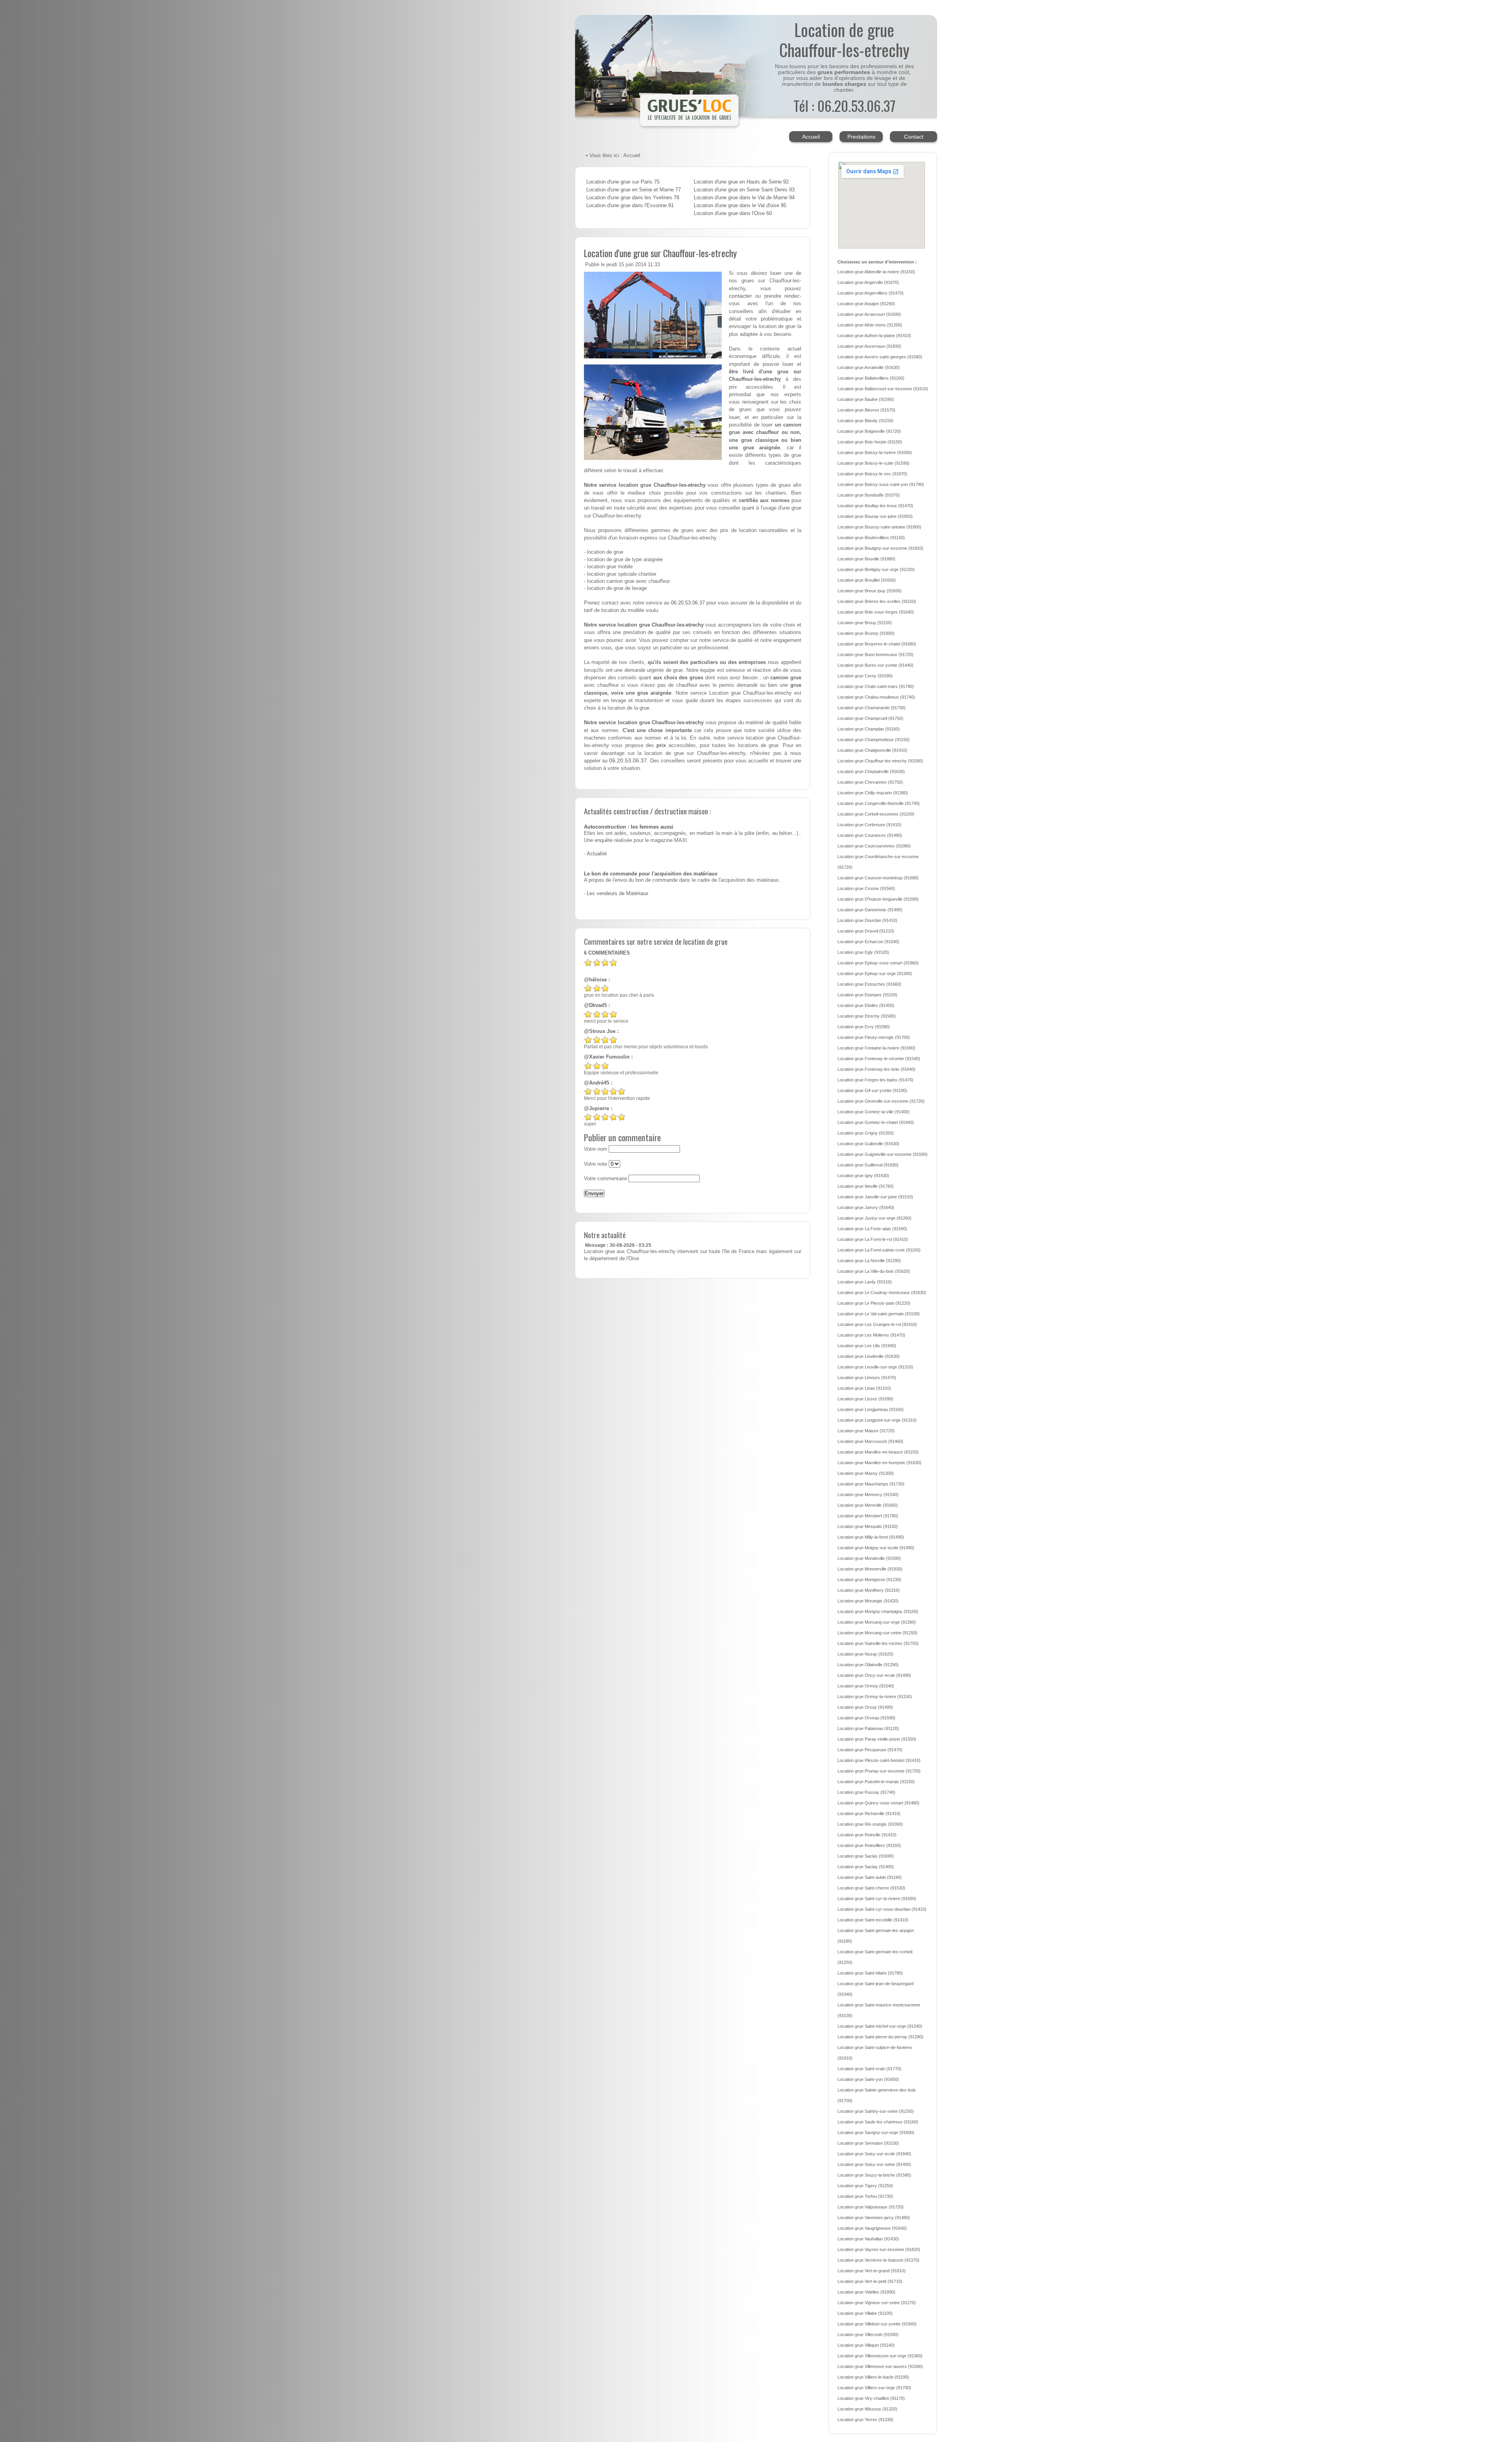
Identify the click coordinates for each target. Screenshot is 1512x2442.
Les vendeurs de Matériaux (618, 894)
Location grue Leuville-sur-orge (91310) (875, 1367)
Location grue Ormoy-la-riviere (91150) (875, 1697)
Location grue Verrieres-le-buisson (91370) (878, 2260)
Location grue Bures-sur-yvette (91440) (876, 665)
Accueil (811, 137)
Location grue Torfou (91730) (865, 2196)
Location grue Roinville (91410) (867, 1835)
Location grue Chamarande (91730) (872, 708)
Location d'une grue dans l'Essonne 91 (630, 206)
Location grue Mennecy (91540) (868, 1494)
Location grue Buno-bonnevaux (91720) (876, 655)
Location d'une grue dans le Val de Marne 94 (744, 198)
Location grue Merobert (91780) (868, 1516)
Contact (914, 137)
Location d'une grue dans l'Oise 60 (733, 213)
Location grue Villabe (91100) (865, 2313)
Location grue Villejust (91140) (866, 2345)
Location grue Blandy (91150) (865, 421)
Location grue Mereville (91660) (868, 1505)
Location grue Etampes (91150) (867, 995)
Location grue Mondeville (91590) (869, 1558)
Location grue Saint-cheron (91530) (871, 1888)
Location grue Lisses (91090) (865, 1399)
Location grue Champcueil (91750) (870, 718)
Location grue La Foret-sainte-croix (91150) (879, 1250)
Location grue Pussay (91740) (866, 1792)
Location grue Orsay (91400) (865, 1707)
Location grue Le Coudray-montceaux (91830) (882, 1292)
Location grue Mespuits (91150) (868, 1526)
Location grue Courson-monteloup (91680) (878, 878)
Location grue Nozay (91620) (865, 1654)
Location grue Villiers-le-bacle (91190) (873, 2377)
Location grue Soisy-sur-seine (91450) (874, 2164)
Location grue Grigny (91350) (866, 1133)
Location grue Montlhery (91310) (869, 1590)
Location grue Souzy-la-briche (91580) (874, 2175)
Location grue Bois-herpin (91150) (870, 442)
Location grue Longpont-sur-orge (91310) (877, 1420)
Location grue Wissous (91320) (867, 2409)
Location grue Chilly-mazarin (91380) (873, 793)
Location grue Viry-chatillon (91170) (871, 2398)
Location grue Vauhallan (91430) (868, 2239)
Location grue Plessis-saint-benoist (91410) (879, 1760)
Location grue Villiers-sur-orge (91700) (874, 2388)
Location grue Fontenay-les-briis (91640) (876, 1069)
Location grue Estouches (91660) (869, 984)
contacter (740, 296)
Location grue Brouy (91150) (865, 623)
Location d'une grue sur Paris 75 (623, 182)
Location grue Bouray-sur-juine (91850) (875, 516)
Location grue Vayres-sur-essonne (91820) (879, 2249)
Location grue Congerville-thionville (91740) (879, 803)
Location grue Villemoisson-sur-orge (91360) (880, 2356)
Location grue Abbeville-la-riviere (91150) (876, 272)
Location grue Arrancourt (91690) (869, 314)
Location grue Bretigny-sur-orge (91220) (876, 569)
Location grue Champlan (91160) (869, 729)
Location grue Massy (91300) (866, 1473)
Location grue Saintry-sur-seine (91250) (876, 2111)
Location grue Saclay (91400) (866, 1867)
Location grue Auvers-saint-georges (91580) (880, 357)
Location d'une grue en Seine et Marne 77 (634, 190)
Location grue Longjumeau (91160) (871, 1409)
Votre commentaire (605, 1179)
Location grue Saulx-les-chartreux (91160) (878, 2122)
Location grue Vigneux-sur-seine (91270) (877, 2303)
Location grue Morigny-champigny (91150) (878, 1611)
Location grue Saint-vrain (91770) (869, 2069)
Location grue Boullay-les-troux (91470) (875, 506)
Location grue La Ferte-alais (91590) (872, 1229)
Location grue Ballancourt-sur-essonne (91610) (883, 389)
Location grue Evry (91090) (864, 1027)
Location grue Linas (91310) (864, 1388)
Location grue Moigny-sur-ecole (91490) (876, 1548)
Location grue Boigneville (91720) (869, 431)
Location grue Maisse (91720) (866, 1431)
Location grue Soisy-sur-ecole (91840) (874, 2154)
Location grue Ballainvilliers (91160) (871, 378)
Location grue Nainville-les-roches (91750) (878, 1643)
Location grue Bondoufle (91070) (869, 495)
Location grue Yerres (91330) (865, 2420)
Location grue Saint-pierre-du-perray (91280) (880, 2037)
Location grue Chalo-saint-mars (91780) (876, 686)
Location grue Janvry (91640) (866, 1207)
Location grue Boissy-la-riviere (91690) (875, 452)
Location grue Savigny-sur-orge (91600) (876, 2132)
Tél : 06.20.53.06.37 (844, 105)
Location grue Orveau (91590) (866, 1718)
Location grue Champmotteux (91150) (874, 740)
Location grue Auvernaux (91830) (869, 346)
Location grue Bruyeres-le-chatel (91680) (877, 644)
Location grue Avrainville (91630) (869, 367)
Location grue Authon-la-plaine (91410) (874, 336)
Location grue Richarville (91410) (869, 1813)
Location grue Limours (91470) (867, 1378)
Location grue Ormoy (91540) (866, 1686)
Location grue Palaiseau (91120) (868, 1728)
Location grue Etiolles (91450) (866, 1005)
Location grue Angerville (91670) (868, 282)
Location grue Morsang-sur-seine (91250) (877, 1633)
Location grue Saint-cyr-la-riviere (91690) (877, 1899)
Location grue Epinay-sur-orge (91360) (875, 973)
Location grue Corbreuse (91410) (869, 825)
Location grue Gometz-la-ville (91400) (874, 1112)
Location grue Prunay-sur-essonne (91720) (879, 1771)
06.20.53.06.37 (688, 603)
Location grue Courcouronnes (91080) (874, 846)
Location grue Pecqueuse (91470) (870, 1750)
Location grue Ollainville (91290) (868, 1665)
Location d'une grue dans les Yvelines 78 (633, 198)
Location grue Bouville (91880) (866, 559)
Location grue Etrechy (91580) (867, 1016)
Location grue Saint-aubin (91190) (870, 1877)
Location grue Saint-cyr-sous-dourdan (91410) (882, 1909)
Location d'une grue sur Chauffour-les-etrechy (660, 253)
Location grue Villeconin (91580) (868, 2334)
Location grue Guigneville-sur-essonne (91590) (883, 1154)
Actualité (597, 854)
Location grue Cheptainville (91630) (871, 771)
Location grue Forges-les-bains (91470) (876, 1080)
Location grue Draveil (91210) (866, 931)
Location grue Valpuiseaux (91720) (871, 2207)
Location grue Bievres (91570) (866, 410)
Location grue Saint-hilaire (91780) (870, 1973)
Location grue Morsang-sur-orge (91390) (877, 1622)
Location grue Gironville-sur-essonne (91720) (881, 1101)
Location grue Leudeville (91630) (869, 1356)
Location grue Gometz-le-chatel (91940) (876, 1122)
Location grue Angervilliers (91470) (871, 293)
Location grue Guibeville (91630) (868, 1144)
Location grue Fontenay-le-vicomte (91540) (879, 1059)
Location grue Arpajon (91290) (866, 304)
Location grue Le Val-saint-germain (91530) (879, 1314)
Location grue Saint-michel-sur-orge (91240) (880, 2026)
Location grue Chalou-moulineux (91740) (876, 697)
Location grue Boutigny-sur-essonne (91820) (880, 548)
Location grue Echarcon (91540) (868, 942)
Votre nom (596, 1149)
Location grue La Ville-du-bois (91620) (874, 1271)
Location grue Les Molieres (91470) (871, 1335)
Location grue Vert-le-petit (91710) (870, 2281)
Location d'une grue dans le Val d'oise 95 (740, 206)
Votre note (596, 1164)
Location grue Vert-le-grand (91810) (872, 2271)
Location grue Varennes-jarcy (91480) (874, 2218)
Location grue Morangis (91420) (868, 1601)
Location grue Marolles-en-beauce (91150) (878, 1452)
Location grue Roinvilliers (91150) (869, 1845)
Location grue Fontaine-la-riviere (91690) (876, 1048)
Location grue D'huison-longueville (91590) (878, 899)
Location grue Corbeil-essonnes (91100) (876, 814)
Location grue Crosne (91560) (866, 888)
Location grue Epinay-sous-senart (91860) (878, 963)
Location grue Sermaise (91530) (868, 2143)
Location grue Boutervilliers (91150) (871, 538)
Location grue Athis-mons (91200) (870, 325)
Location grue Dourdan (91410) (867, 920)
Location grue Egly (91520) (863, 952)
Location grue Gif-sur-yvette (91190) (872, 1090)
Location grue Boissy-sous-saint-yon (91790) (881, 484)
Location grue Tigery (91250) (865, 2186)
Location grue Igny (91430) (863, 1176)
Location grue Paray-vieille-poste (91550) (877, 1739)
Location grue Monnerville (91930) (870, 1569)
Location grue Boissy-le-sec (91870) (872, 474)
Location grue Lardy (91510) (865, 1282)
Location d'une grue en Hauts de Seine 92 (741, 182)
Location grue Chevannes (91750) (870, 782)
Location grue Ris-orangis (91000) (870, 1824)
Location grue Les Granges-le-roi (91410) (877, 1324)
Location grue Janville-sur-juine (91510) (875, 1197)
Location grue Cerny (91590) (865, 676)
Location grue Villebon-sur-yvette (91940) (877, 2324)
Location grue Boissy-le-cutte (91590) (874, 463)
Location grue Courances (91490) (870, 835)
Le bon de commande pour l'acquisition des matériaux (651, 874)
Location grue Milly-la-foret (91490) (871, 1537)
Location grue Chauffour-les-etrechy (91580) (880, 761)
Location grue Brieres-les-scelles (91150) (877, 601)
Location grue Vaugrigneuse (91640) (872, 2228)
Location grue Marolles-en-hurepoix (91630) (879, 1463)
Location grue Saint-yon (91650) (868, 2079)
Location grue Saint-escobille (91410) (873, 1920)
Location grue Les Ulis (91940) (867, 1346)
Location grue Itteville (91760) (866, 1186)
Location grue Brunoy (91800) (866, 633)
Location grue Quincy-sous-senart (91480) (878, 1803)
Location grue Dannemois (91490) (870, 910)
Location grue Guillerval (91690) (868, 1165)
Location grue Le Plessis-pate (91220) (874, 1303)
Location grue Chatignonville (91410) (872, 750)
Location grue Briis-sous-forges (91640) (876, 612)
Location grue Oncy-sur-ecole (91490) (874, 1675)
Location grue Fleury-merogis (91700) (874, 1037)
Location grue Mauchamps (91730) (871, 1484)
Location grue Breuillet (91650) (867, 580)
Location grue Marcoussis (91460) (870, 1441)
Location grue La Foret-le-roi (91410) (873, 1239)
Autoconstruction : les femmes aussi (629, 827)
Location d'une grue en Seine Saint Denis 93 (744, 190)
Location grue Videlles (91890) (866, 2292)
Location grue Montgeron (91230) (869, 1580)
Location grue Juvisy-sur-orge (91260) (875, 1218)
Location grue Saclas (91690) (866, 1856)
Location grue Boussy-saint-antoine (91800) (879, 527)
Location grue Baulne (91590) (866, 399)
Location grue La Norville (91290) (869, 1261)
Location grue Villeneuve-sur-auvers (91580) (880, 2366)
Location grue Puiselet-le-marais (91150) (876, 1782)
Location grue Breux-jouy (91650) (870, 591)
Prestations (861, 137)
